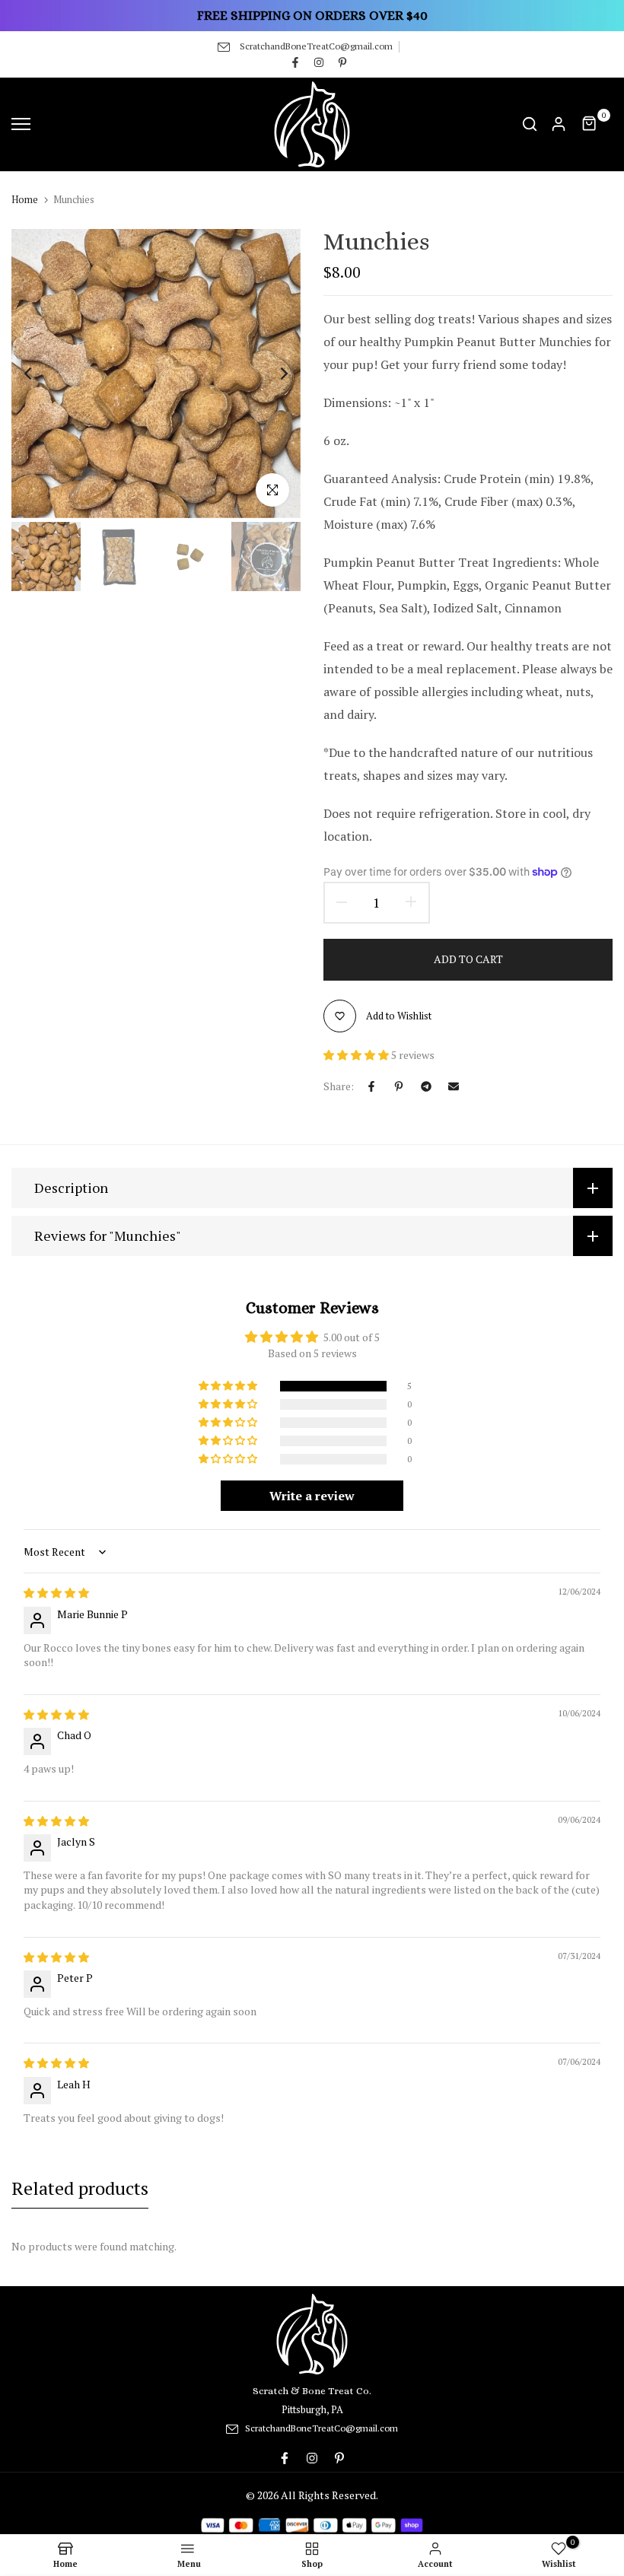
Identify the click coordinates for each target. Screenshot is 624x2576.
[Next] (272, 373)
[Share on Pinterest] (399, 1086)
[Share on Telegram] (426, 1086)
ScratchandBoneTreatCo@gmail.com (316, 46)
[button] (357, 1055)
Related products (80, 2188)
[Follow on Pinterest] (342, 62)
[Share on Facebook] (371, 1086)
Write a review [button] (312, 1496)
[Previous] (40, 373)
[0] (590, 124)
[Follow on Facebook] (295, 62)
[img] (56, 1593)
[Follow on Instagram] (319, 62)
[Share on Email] (454, 1086)
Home (25, 199)
